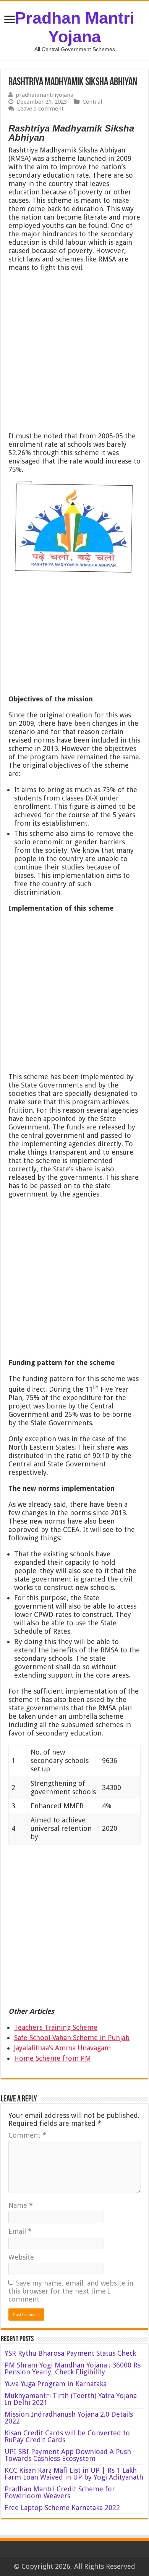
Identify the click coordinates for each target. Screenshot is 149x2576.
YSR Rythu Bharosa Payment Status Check (71, 2353)
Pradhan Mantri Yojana (75, 27)
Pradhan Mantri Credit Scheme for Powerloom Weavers (60, 2492)
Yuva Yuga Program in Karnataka (56, 2384)
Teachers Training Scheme (56, 2027)
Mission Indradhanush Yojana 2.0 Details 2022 (69, 2418)
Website (21, 2257)
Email (20, 2231)
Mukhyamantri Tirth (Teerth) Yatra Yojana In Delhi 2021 (71, 2399)
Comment (27, 2135)
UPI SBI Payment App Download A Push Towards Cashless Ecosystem (68, 2455)
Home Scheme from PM (53, 2058)
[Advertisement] (74, 354)
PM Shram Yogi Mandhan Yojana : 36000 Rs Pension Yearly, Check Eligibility (73, 2368)
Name (21, 2205)
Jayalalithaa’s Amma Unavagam (62, 2048)
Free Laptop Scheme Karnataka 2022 (62, 2508)
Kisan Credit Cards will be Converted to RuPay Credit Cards (67, 2436)
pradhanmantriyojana (45, 95)
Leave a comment (40, 109)
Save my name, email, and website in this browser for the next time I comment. (71, 2291)
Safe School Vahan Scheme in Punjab (72, 2038)
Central (92, 102)
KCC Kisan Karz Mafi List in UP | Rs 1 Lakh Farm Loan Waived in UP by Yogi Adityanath (74, 2474)
